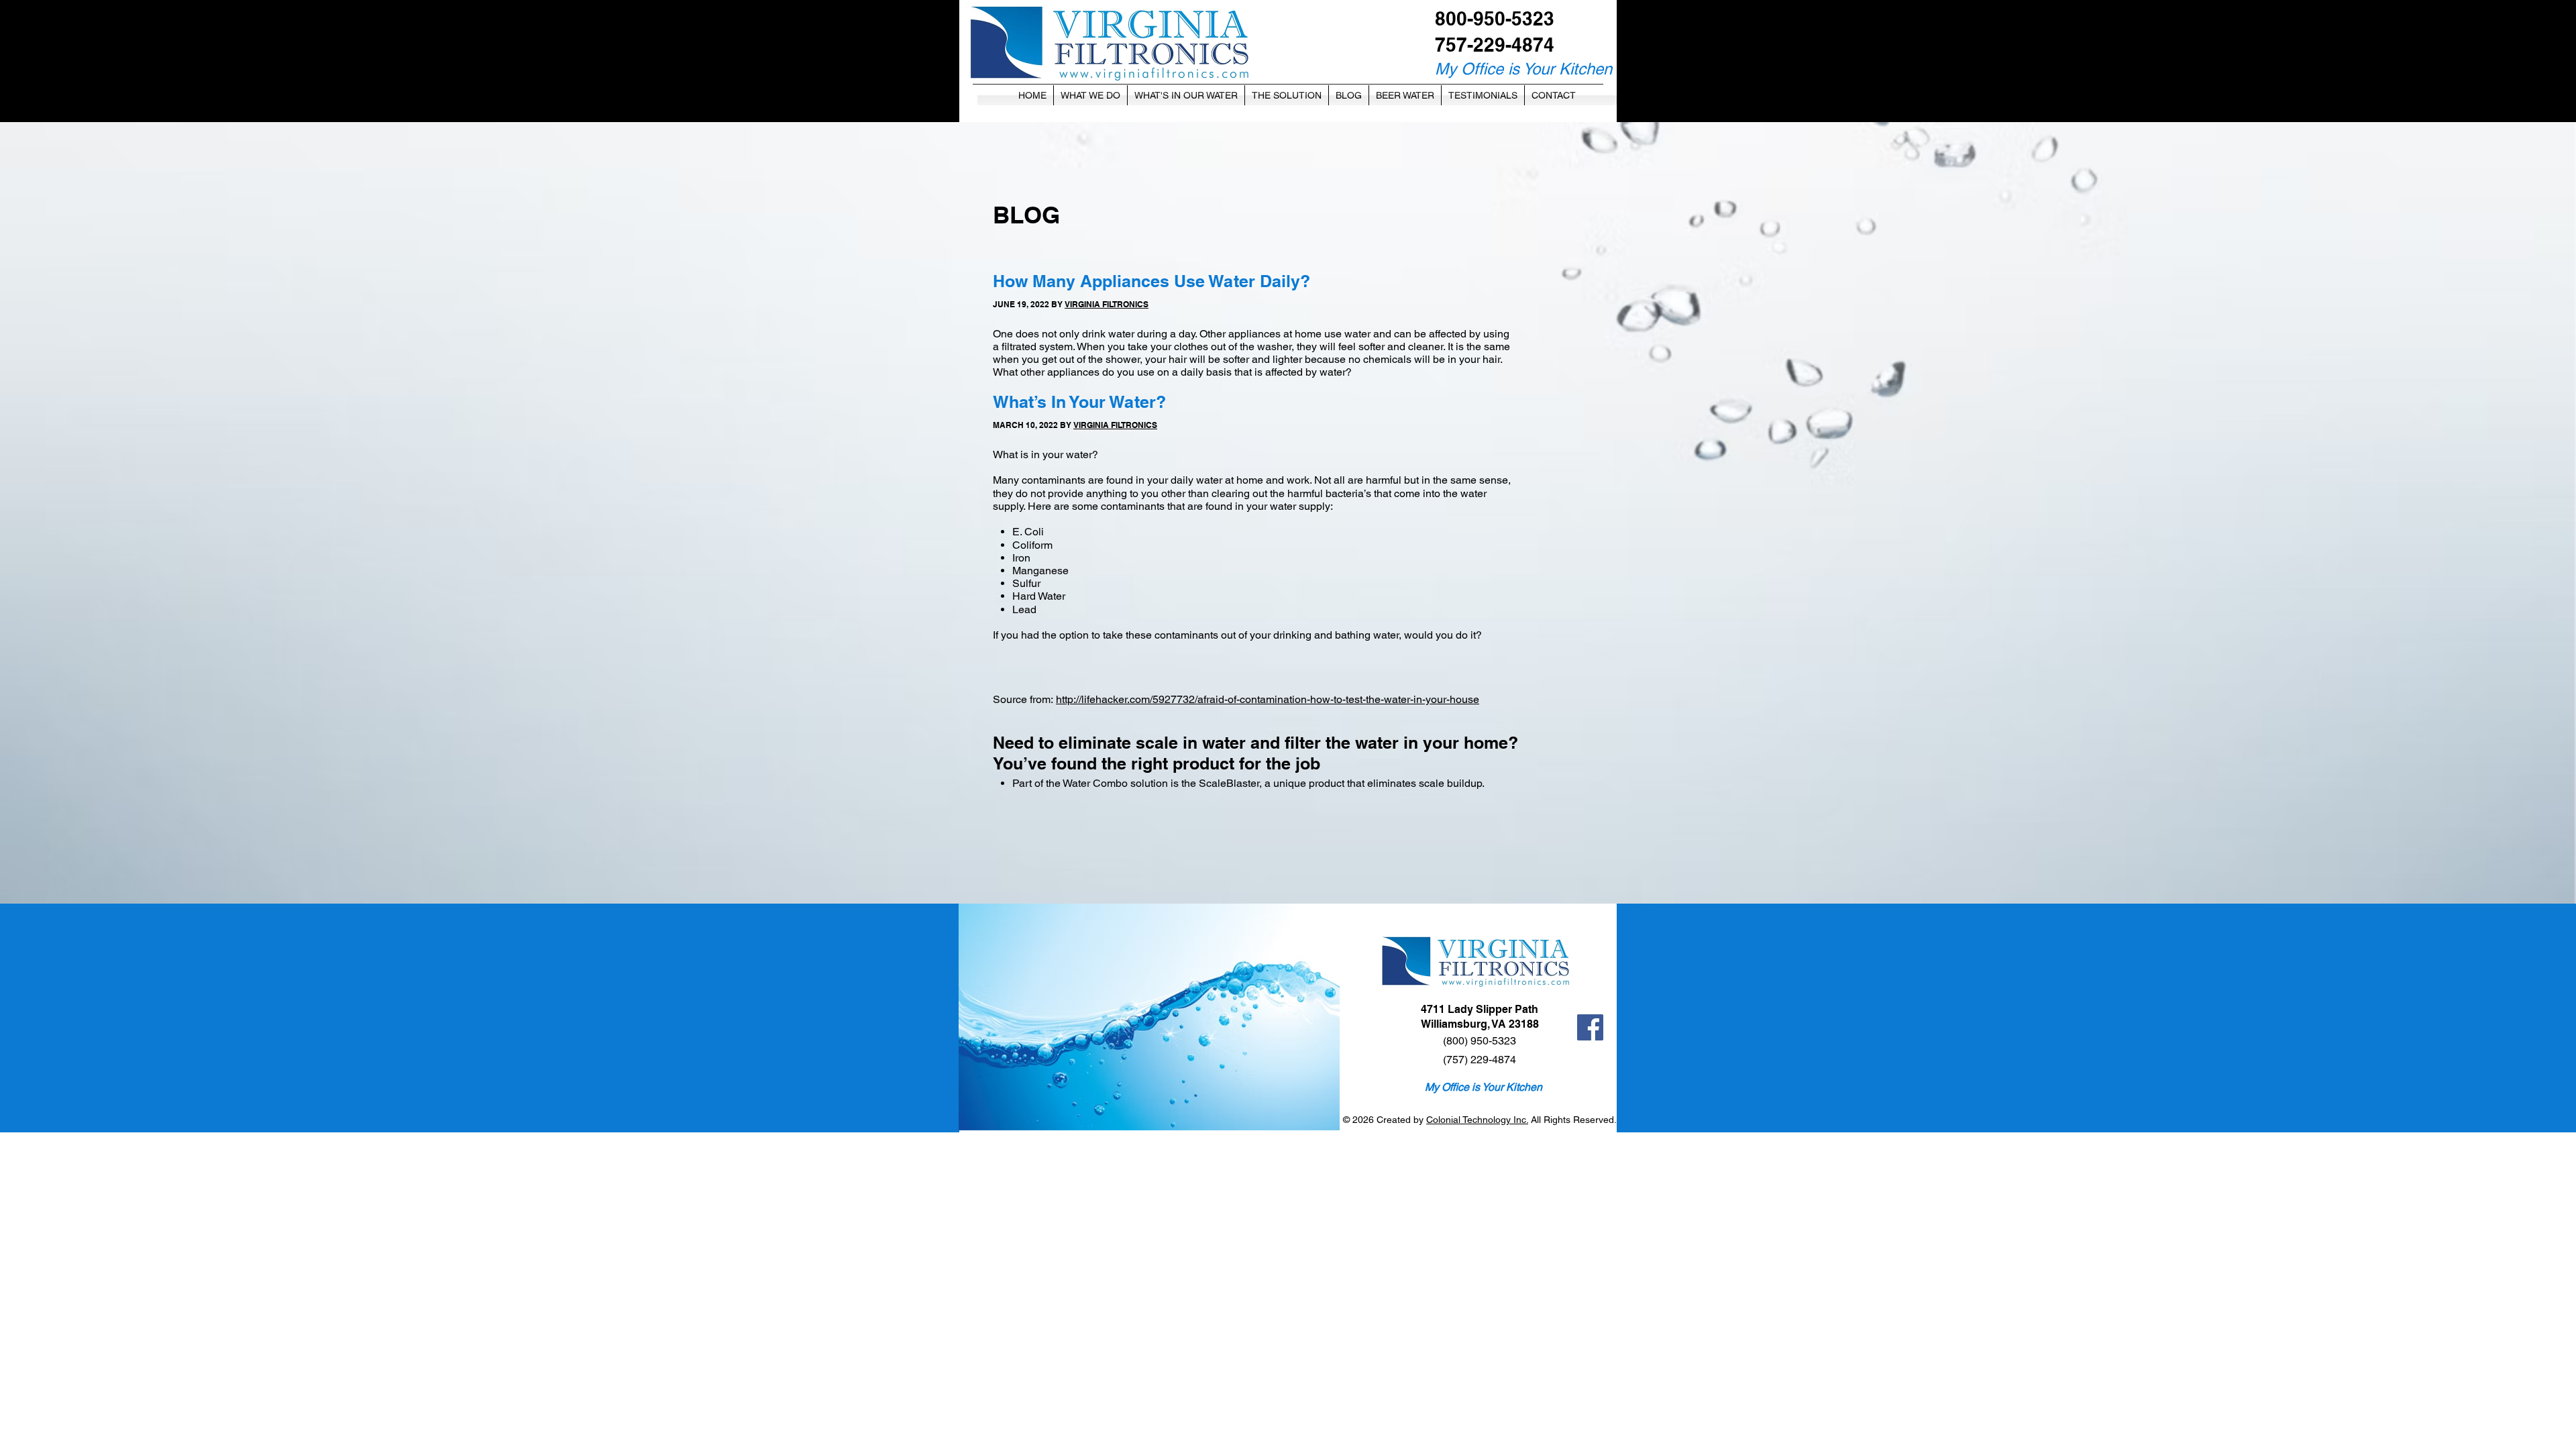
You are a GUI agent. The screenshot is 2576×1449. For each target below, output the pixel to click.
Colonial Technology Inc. (1477, 1120)
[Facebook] (1590, 1027)
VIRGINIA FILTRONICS (1107, 304)
